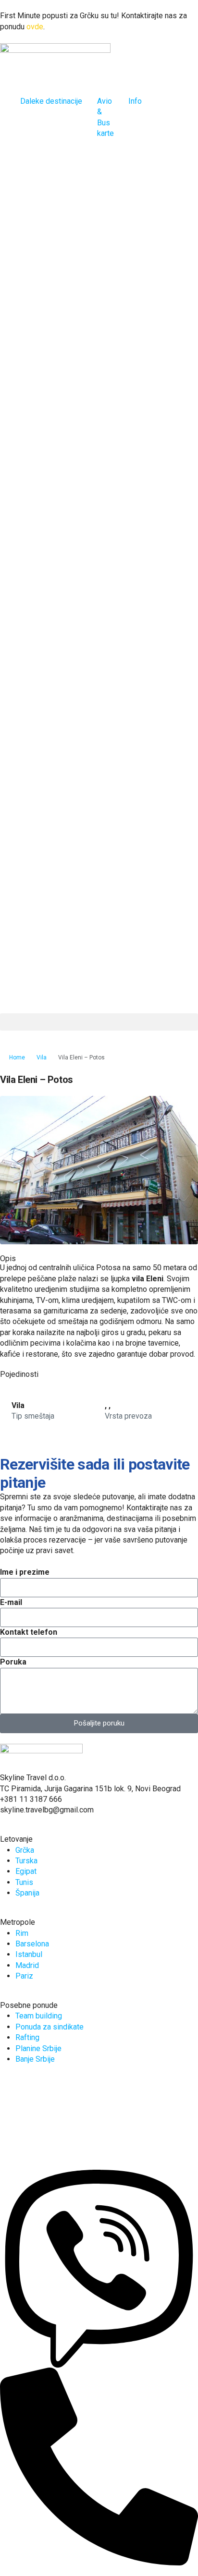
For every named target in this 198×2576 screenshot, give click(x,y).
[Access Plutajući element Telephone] (99, 2466)
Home (17, 1057)
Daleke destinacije (51, 101)
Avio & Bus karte (105, 117)
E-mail (11, 1602)
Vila (42, 1057)
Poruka (13, 1662)
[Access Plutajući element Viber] (99, 2268)
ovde (35, 27)
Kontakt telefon (29, 1632)
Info (135, 101)
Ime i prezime (25, 1572)
